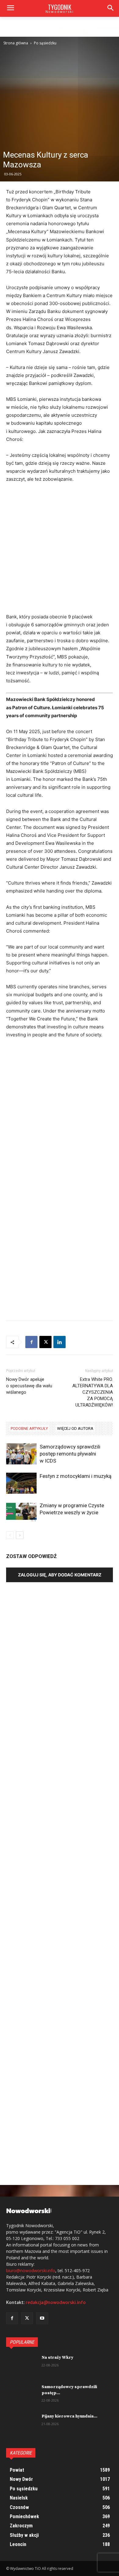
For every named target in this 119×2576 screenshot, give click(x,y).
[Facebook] (31, 1342)
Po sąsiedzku (45, 43)
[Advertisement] (60, 95)
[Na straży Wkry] (21, 2365)
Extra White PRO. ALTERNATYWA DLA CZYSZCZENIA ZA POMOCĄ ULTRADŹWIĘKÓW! (93, 1392)
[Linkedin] (60, 1342)
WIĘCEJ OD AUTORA (75, 1428)
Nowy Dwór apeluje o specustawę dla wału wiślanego (29, 1386)
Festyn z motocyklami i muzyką (76, 1476)
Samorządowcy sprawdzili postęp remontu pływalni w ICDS (70, 1454)
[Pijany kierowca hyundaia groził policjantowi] (21, 2424)
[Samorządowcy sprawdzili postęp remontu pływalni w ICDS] (21, 1454)
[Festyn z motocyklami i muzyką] (21, 1483)
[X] (45, 1342)
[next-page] (20, 1535)
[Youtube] (42, 2318)
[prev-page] (10, 1535)
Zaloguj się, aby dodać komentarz (60, 1575)
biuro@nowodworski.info (31, 2270)
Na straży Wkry (57, 2358)
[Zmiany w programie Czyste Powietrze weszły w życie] (21, 1513)
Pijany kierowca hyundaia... (69, 2416)
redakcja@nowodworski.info (56, 2302)
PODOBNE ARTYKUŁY (29, 1428)
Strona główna (16, 43)
